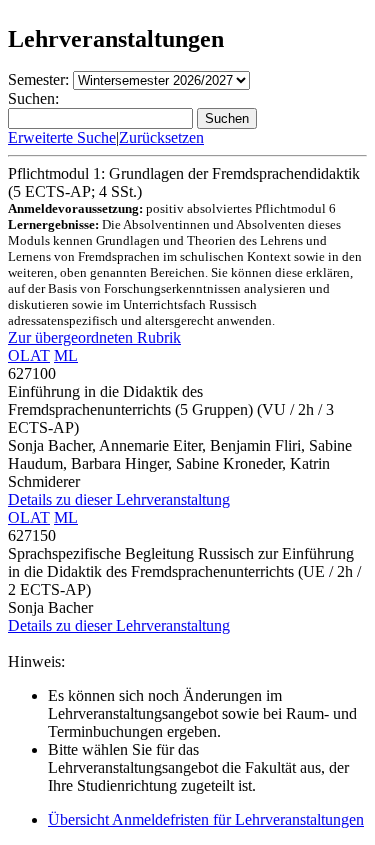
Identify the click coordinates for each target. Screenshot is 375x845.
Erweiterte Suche (62, 137)
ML (66, 355)
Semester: (38, 79)
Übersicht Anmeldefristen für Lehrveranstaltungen (206, 819)
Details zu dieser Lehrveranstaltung (119, 499)
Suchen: (33, 98)
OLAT (29, 355)
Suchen (227, 118)
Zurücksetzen (161, 137)
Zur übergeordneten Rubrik (94, 337)
